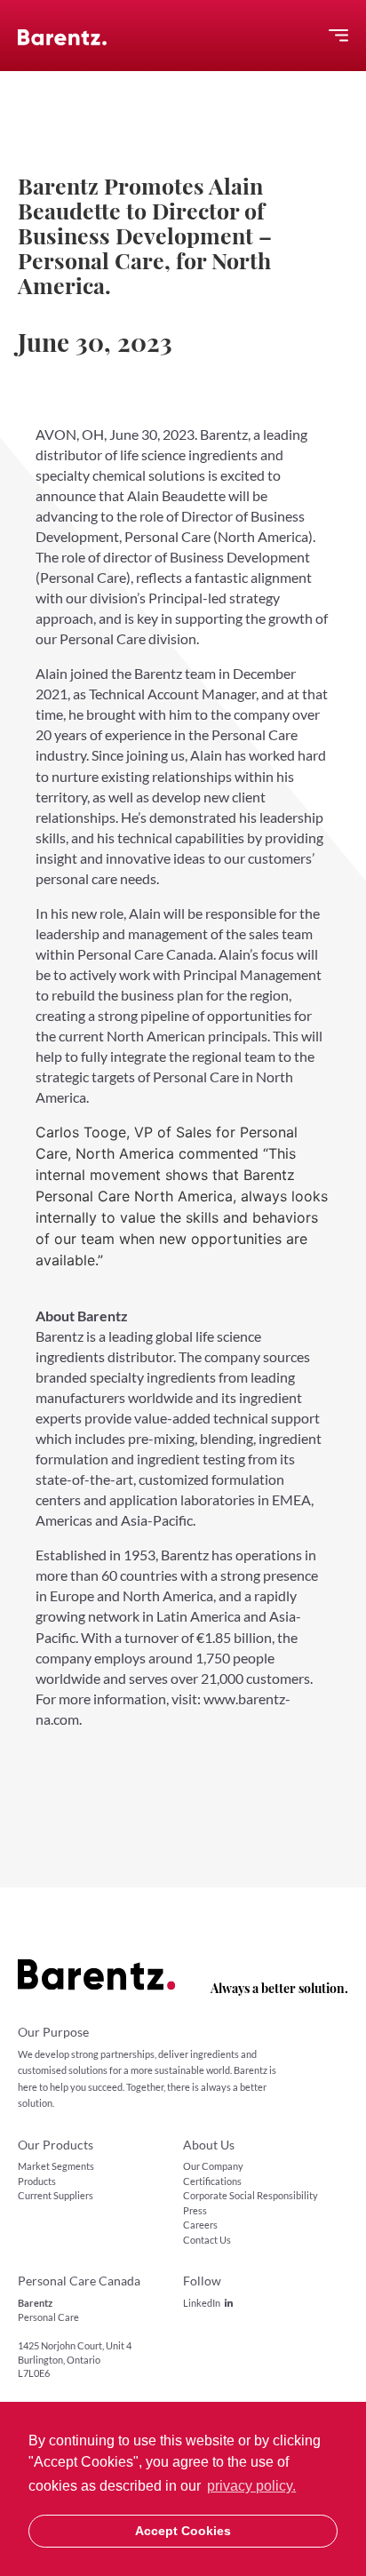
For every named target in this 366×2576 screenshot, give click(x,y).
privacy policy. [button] (251, 2486)
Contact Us (207, 2240)
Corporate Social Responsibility (251, 2195)
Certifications (212, 2181)
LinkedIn (202, 2303)
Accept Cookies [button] (183, 2531)
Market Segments (56, 2166)
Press (195, 2210)
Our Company (213, 2166)
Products (37, 2181)
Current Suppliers (56, 2195)
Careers (200, 2225)
